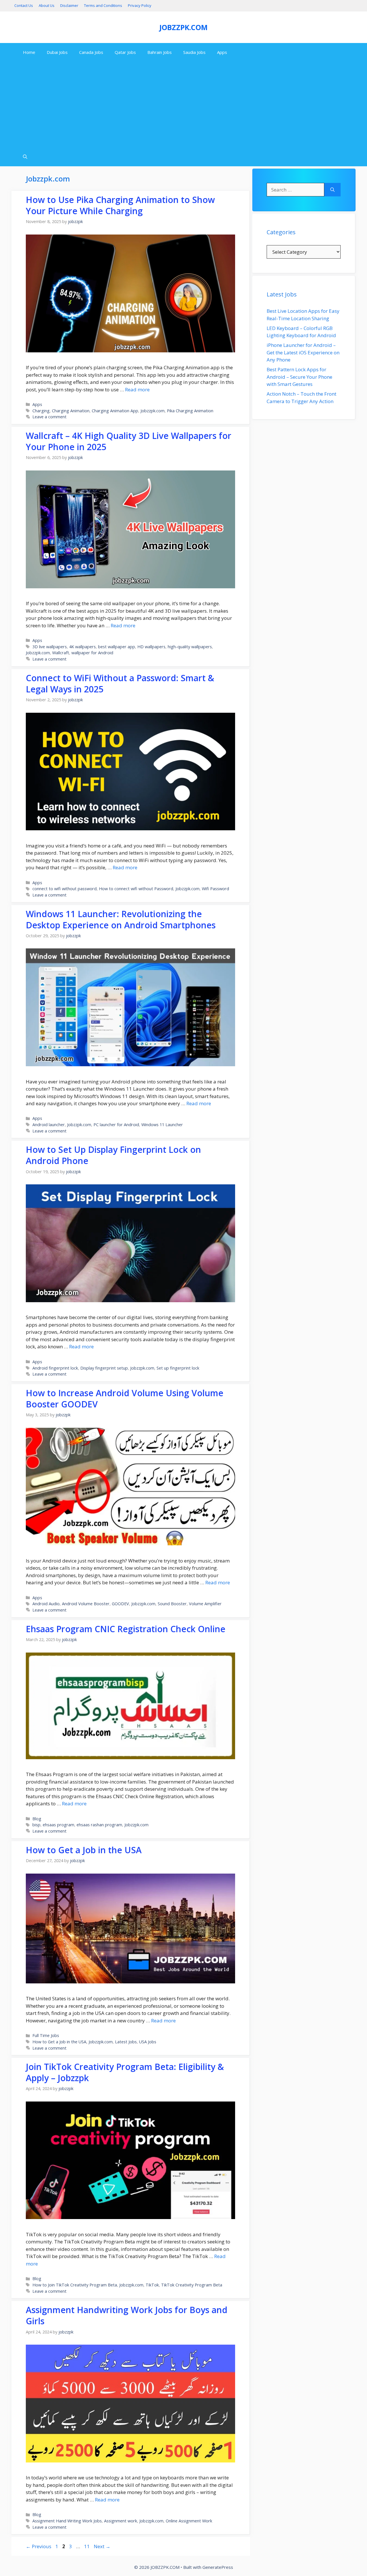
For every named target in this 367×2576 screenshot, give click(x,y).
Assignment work (121, 2521)
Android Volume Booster (86, 1604)
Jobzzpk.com (153, 411)
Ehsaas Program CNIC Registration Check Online (126, 1629)
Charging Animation (71, 411)
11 (87, 2546)
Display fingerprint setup (104, 1368)
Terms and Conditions (103, 5)
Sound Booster (172, 1604)
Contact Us (24, 5)
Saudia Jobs (194, 52)
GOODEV (120, 1604)
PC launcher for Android (116, 1125)
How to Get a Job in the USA (84, 1850)
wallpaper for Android (92, 653)
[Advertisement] (183, 105)
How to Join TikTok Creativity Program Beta (75, 2285)
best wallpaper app (117, 647)
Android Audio (46, 1604)
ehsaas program (58, 1825)
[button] (25, 157)
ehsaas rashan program (99, 1825)
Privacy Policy (140, 5)
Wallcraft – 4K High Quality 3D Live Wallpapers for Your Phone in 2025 (129, 441)
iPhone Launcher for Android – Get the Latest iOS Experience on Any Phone (303, 352)
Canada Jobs (91, 52)
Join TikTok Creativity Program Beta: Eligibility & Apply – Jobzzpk (125, 2072)
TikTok (152, 2285)
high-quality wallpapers (190, 647)
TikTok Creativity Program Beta (192, 2285)
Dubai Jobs (57, 52)
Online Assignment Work (189, 2521)
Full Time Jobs (46, 2035)
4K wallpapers (82, 647)
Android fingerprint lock (55, 1368)
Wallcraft (61, 653)
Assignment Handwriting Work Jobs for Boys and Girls (127, 2315)
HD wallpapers (151, 647)
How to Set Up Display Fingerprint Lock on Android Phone (113, 1155)
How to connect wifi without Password (136, 889)
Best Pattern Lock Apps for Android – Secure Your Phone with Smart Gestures (299, 377)
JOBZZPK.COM (183, 27)
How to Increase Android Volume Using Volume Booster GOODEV (125, 1399)
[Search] (332, 190)
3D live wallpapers (50, 647)
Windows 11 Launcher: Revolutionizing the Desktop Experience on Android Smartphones (121, 919)
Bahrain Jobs (160, 52)
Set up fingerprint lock (178, 1368)
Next (102, 2546)
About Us (47, 5)
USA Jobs (148, 2042)
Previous (39, 2546)
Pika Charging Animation (190, 411)
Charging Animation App (115, 411)
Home (29, 52)
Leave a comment (49, 417)
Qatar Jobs (125, 52)
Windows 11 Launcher (162, 1125)
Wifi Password (215, 889)
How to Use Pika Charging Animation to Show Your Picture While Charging (120, 205)
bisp (36, 1825)
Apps (222, 52)
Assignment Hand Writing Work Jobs (67, 2521)
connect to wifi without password (65, 889)
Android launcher (49, 1125)
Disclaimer (69, 5)
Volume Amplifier (205, 1604)
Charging (41, 411)
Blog (37, 1819)
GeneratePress (218, 2567)
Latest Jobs (126, 2042)
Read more (137, 389)
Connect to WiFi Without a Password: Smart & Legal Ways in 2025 (120, 683)
